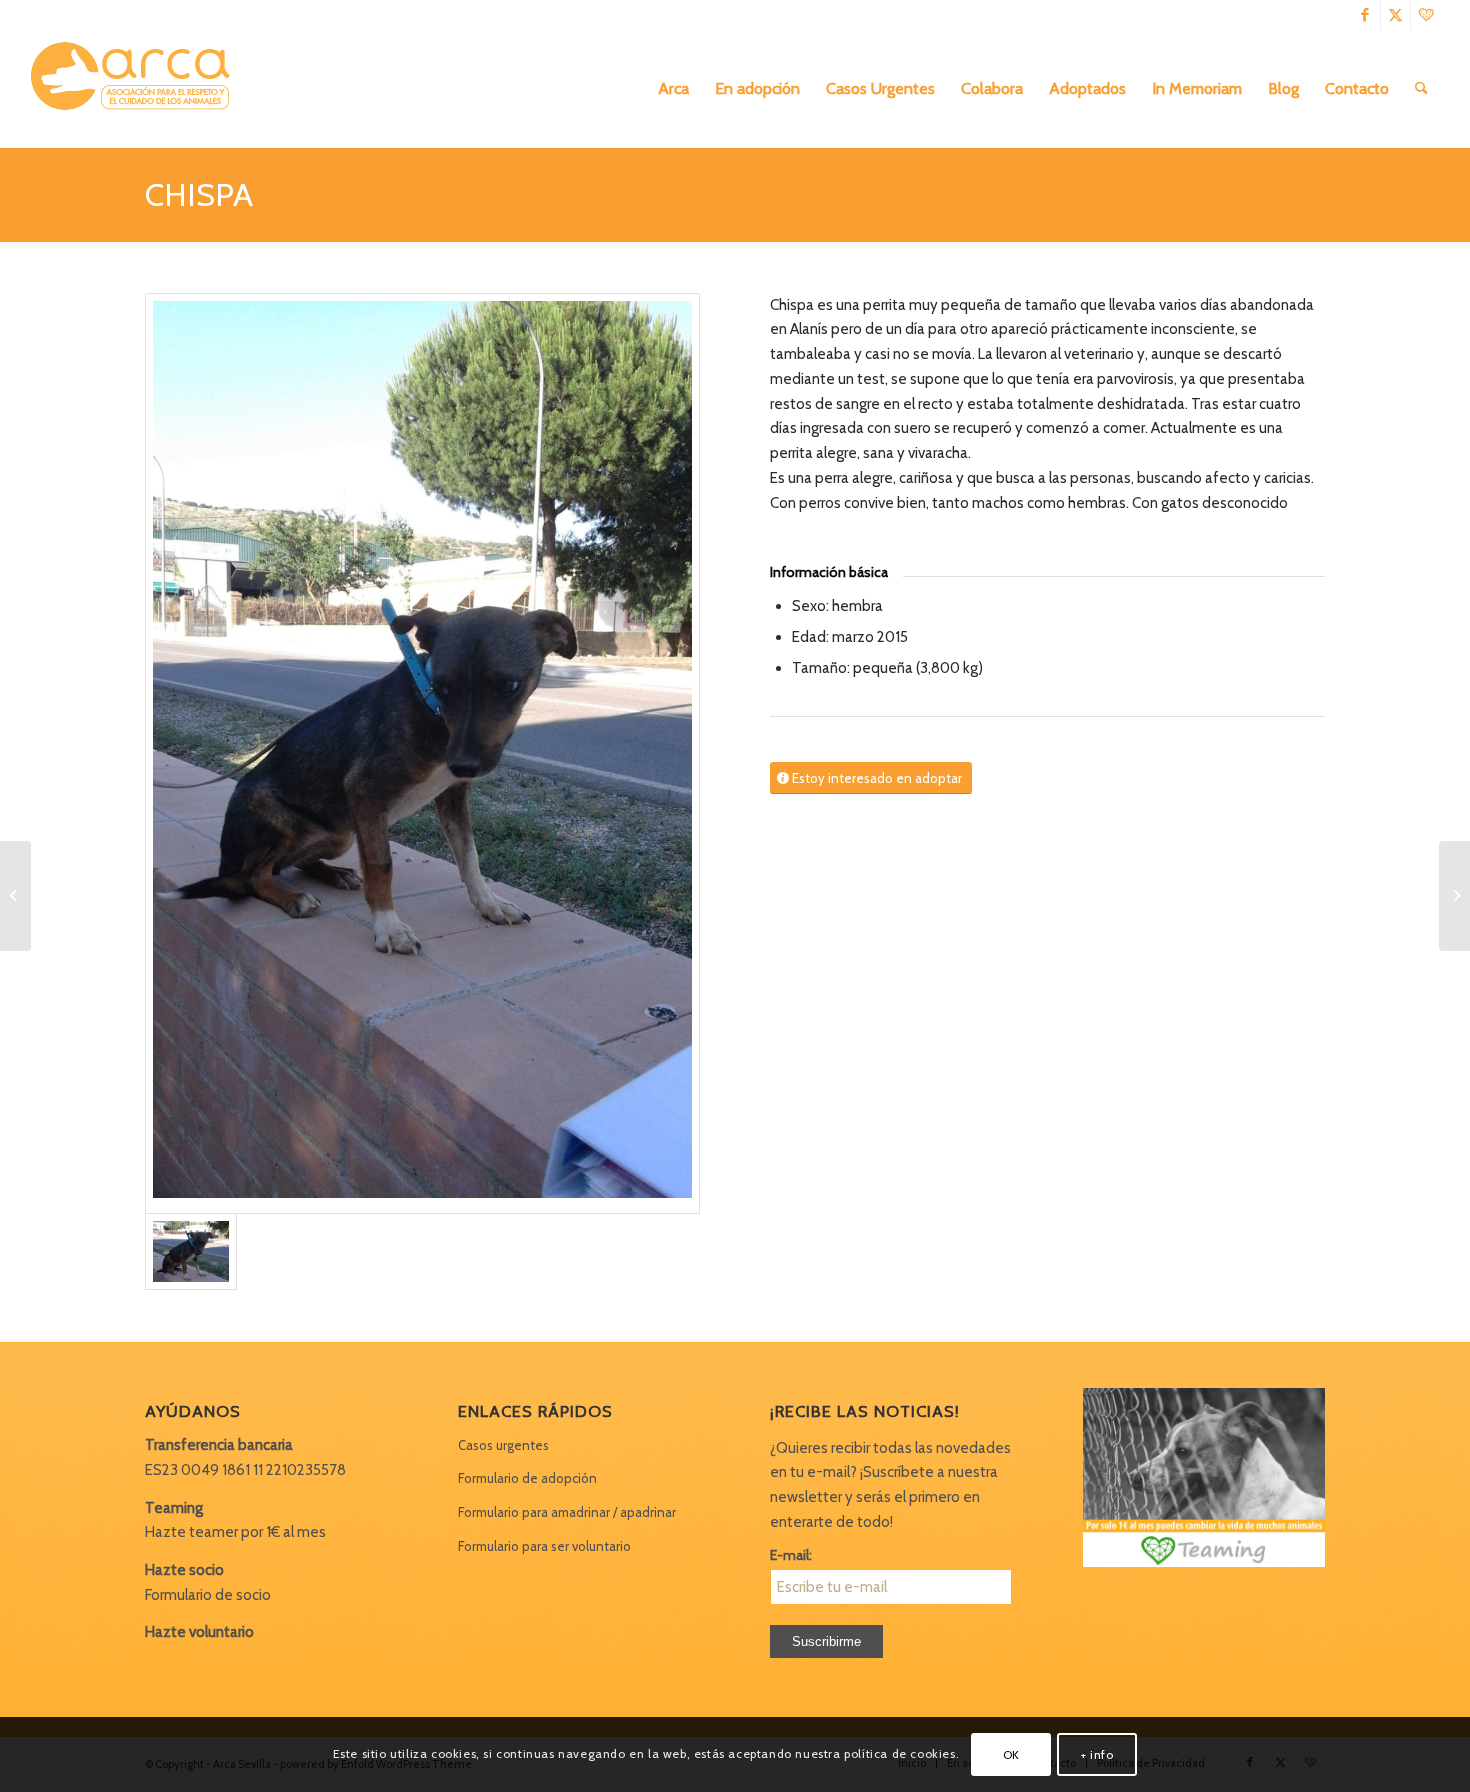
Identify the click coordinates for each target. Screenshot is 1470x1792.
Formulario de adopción (527, 1478)
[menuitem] (673, 89)
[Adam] (15, 896)
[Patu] (1454, 896)
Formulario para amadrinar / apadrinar (567, 1512)
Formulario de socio (208, 1595)
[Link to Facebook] (1365, 15)
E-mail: (791, 1555)
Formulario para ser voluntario (544, 1546)
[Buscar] (1421, 89)
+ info (1097, 1753)
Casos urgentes (503, 1445)
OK (1011, 1753)
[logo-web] (137, 89)
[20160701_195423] (422, 753)
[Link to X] (1395, 15)
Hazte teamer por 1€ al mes (235, 1532)
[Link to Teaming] (1426, 15)
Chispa (199, 194)
